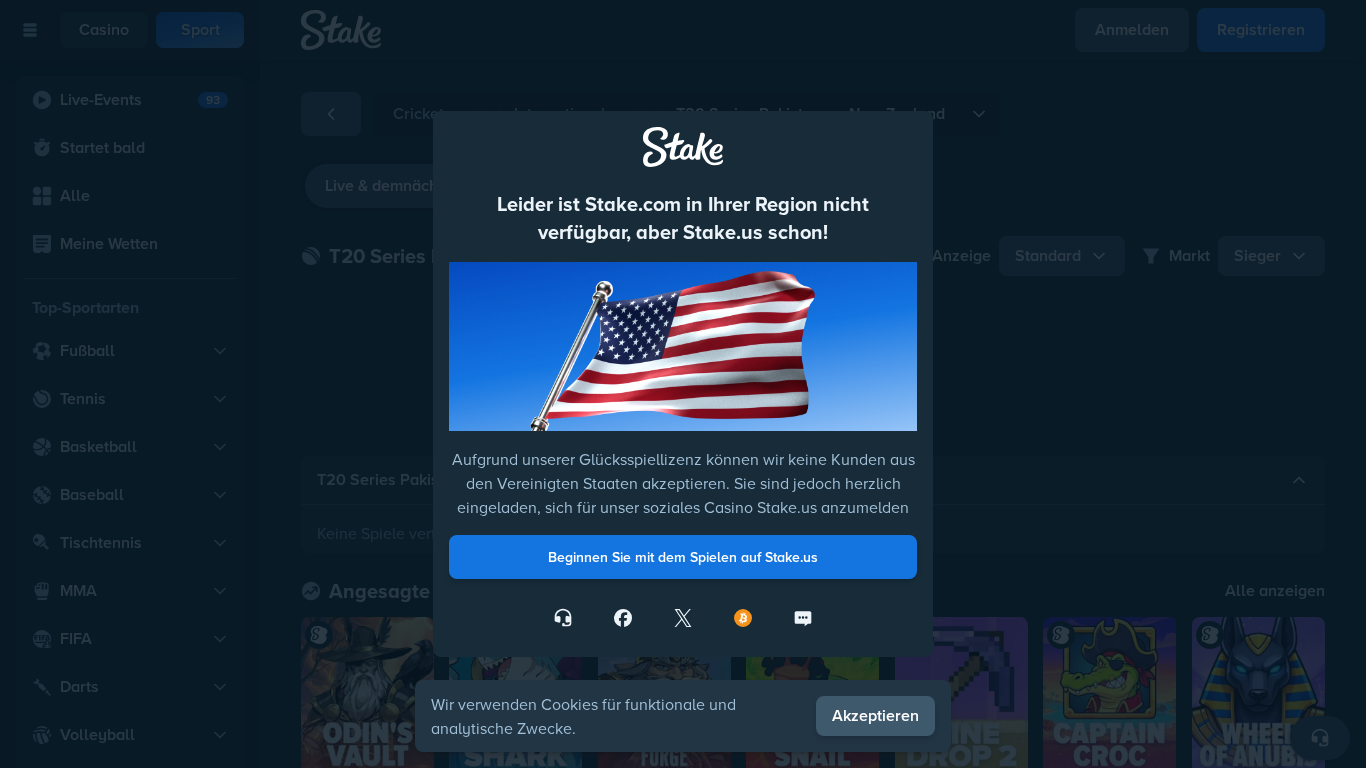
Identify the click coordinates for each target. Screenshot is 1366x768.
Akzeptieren (875, 715)
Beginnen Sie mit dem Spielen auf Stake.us (683, 557)
